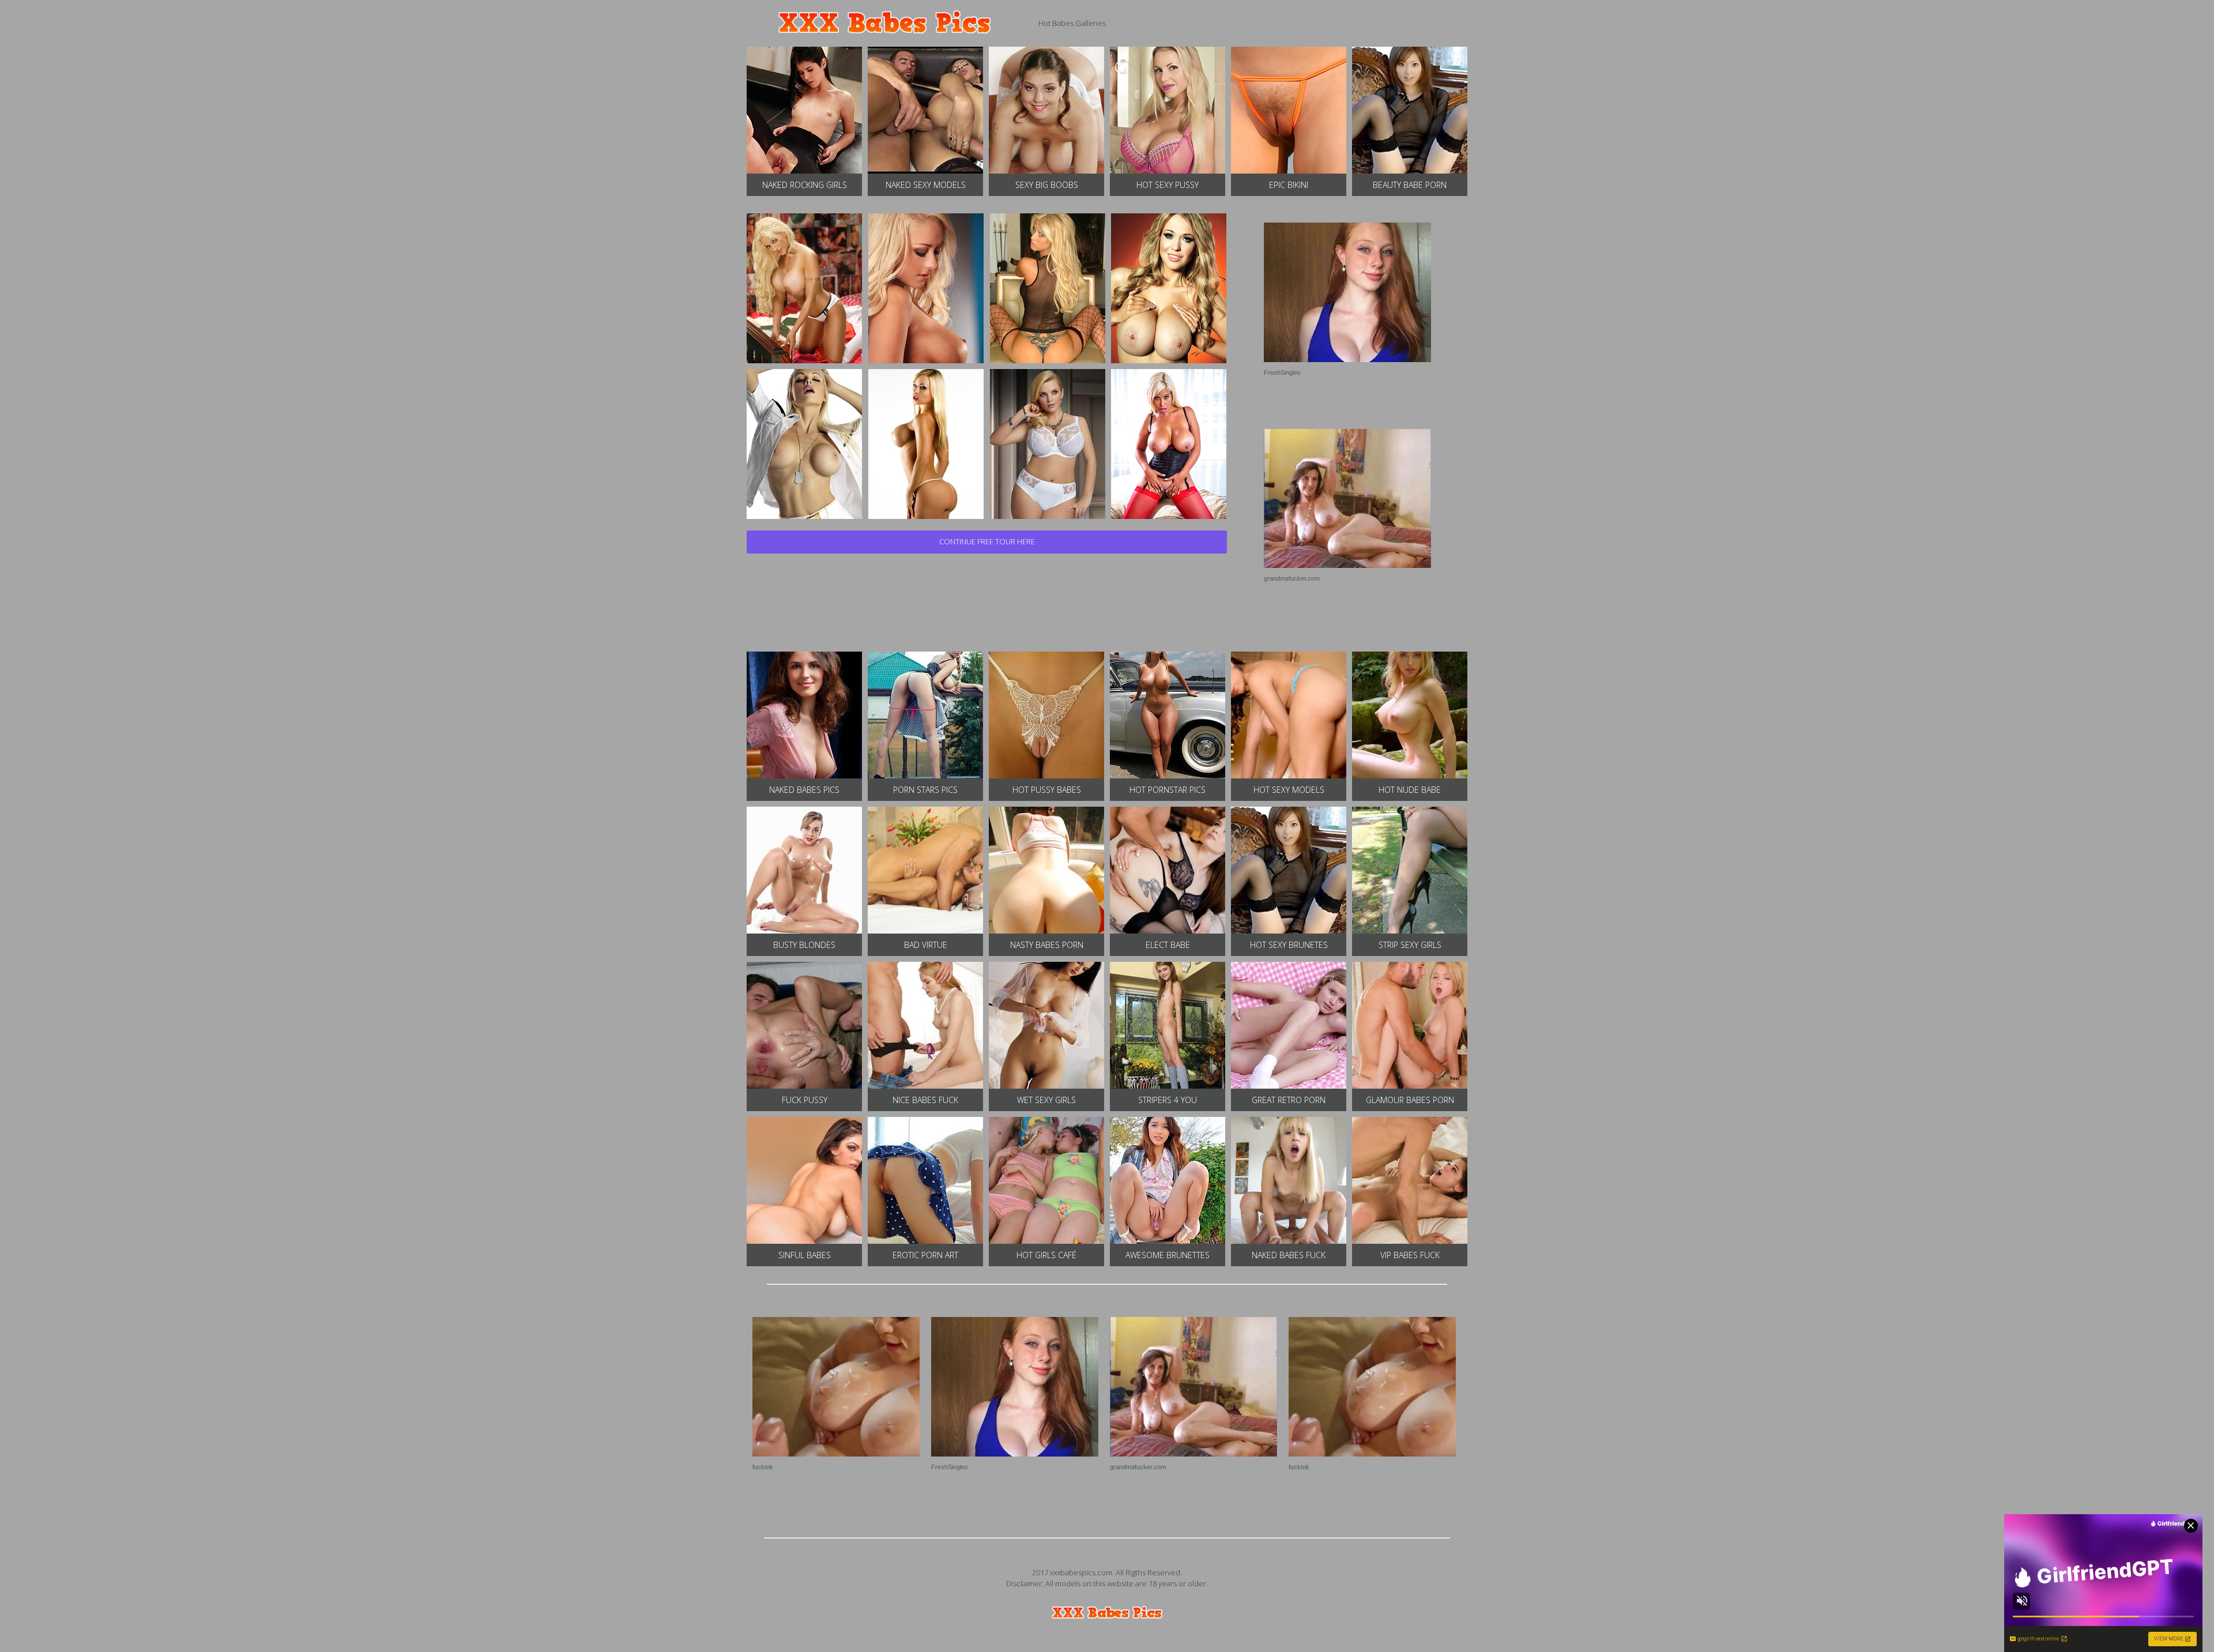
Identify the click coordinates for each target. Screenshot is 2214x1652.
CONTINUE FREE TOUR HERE (987, 541)
